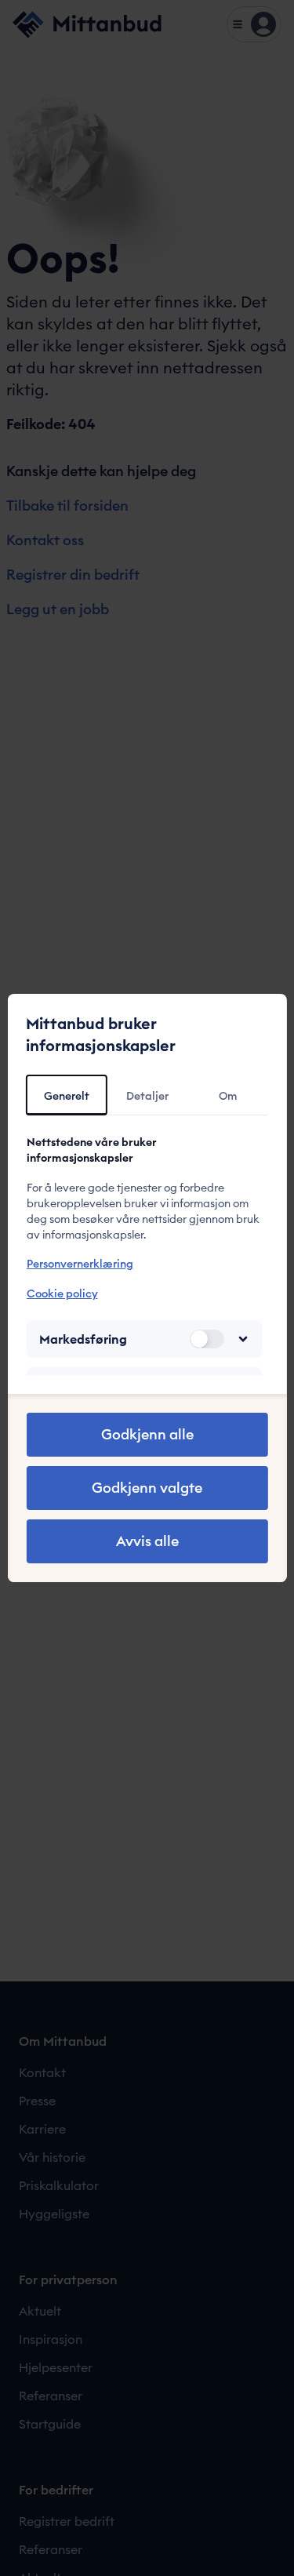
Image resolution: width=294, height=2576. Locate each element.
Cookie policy (62, 1293)
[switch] (207, 1339)
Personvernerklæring (79, 1264)
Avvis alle (147, 1541)
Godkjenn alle (147, 1434)
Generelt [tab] (67, 1096)
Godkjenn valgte (147, 1488)
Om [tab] (228, 1096)
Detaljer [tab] (147, 1096)
